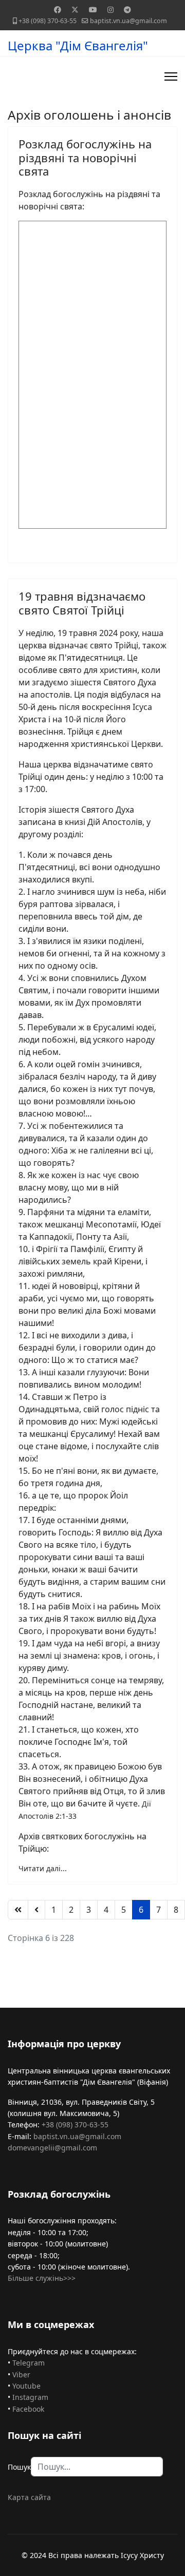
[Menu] (171, 76)
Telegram (29, 2363)
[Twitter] (75, 9)
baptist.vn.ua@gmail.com (128, 21)
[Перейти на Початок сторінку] (18, 1910)
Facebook (28, 2409)
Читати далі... (43, 1868)
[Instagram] (110, 9)
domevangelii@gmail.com (52, 2148)
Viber (21, 2375)
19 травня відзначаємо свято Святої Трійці (82, 603)
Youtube (26, 2386)
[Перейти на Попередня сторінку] (36, 1910)
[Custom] (127, 9)
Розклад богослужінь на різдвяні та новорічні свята (85, 157)
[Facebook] (58, 9)
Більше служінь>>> (42, 2278)
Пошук (19, 2467)
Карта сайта (29, 2497)
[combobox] (97, 2467)
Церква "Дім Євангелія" (78, 46)
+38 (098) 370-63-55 (48, 21)
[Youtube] (93, 9)
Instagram (30, 2397)
